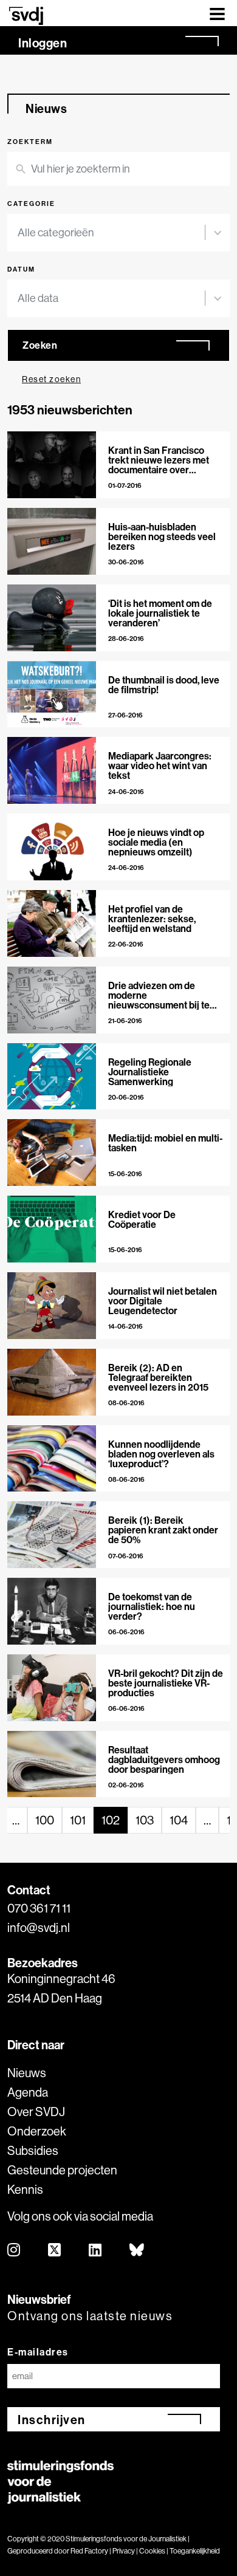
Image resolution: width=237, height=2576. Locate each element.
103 (145, 1820)
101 (78, 1820)
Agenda (28, 2092)
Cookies (152, 2551)
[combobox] (111, 233)
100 (45, 1820)
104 (179, 1820)
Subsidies (33, 2150)
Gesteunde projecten (62, 2170)
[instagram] (14, 2251)
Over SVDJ (36, 2112)
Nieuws (27, 2073)
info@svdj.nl (39, 1927)
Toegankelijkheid (195, 2551)
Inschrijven (52, 2420)
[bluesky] (137, 2251)
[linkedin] (96, 2251)
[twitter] (55, 2251)
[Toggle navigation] (217, 13)
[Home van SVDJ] (26, 15)
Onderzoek (37, 2131)
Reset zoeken (51, 379)
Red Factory (89, 2551)
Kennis (25, 2189)
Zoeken (40, 345)
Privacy (124, 2551)
